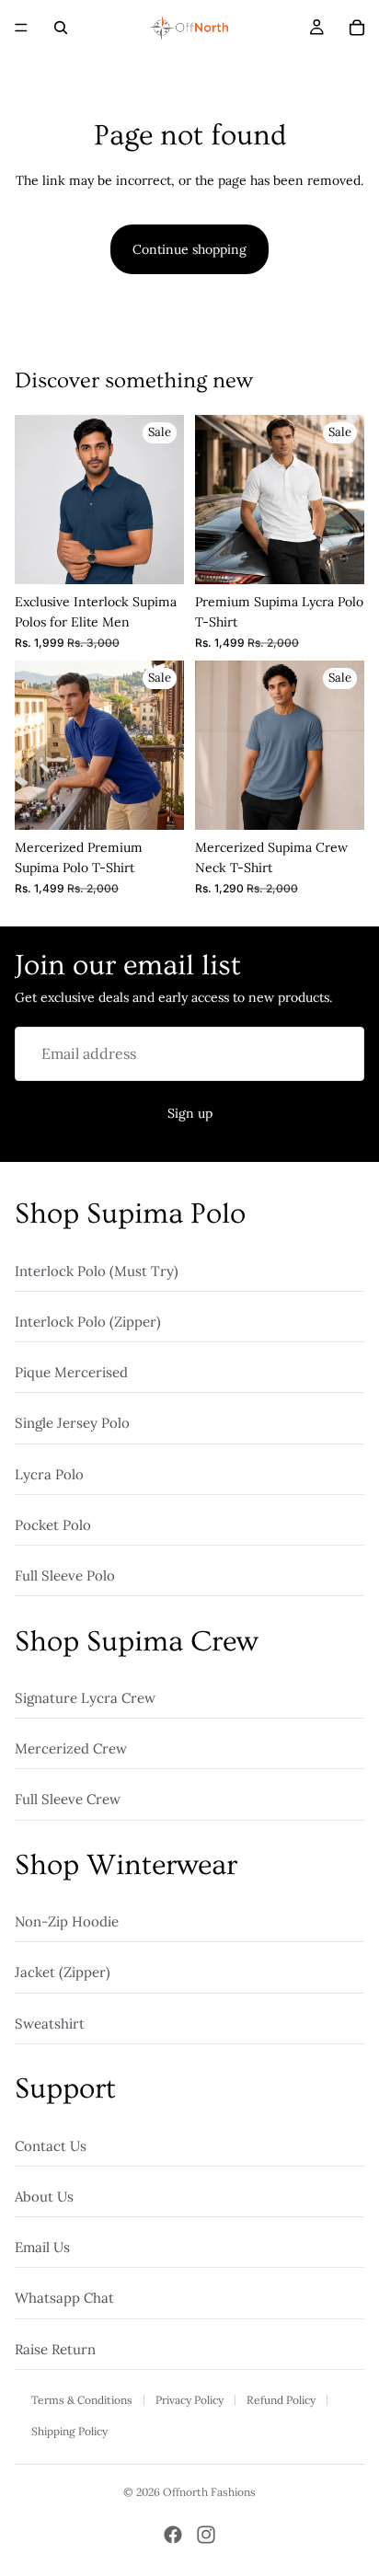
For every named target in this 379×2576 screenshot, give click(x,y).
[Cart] (357, 28)
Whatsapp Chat (64, 2298)
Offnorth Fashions (209, 2492)
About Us (44, 2196)
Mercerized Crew (71, 1748)
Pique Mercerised (71, 1372)
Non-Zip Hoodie (67, 1921)
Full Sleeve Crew (68, 1799)
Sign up (190, 1113)
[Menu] (21, 28)
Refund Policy (281, 2400)
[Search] (61, 28)
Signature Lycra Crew (85, 1698)
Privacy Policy (189, 2400)
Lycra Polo (49, 1473)
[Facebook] (173, 2535)
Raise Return (55, 2348)
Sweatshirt (50, 2023)
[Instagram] (206, 2535)
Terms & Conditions (82, 2400)
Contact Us (51, 2145)
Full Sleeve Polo (65, 1575)
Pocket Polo (53, 1524)
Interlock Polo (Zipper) (88, 1321)
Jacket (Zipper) (63, 1972)
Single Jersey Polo (72, 1423)
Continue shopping (189, 249)
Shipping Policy (69, 2431)
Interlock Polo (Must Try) (97, 1270)
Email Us (42, 2247)
